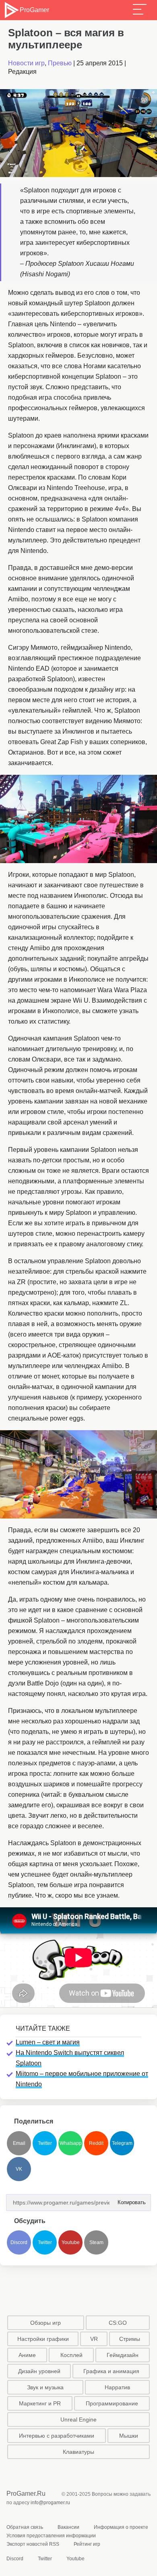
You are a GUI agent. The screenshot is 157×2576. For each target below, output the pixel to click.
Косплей (71, 2355)
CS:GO (118, 2323)
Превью (60, 63)
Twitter (45, 2143)
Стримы (130, 2339)
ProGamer (34, 10)
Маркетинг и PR (40, 2403)
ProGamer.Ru (26, 2494)
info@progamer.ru (50, 2503)
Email (19, 2143)
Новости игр (26, 63)
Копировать (129, 2200)
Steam (96, 2242)
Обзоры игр (45, 2323)
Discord (19, 2242)
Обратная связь (25, 2527)
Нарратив (117, 2387)
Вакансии (68, 2527)
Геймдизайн (123, 2355)
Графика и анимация (111, 2371)
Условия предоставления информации (51, 2536)
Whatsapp (71, 2143)
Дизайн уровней (39, 2371)
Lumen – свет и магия (48, 2042)
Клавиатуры (78, 2452)
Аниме (27, 2355)
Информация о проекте (121, 2527)
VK (19, 2169)
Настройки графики (43, 2339)
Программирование (112, 2403)
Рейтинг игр (87, 2544)
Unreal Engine (78, 2420)
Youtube (71, 2242)
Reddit (96, 2143)
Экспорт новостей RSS (33, 2544)
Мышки (129, 2436)
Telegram (122, 2143)
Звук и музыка (45, 2387)
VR (94, 2339)
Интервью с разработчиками (57, 2436)
